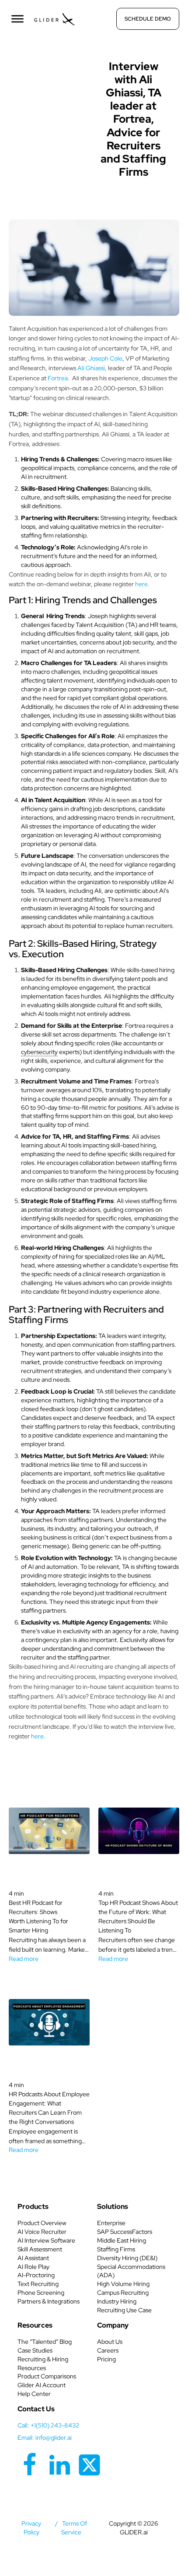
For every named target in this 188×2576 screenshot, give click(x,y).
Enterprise (111, 2223)
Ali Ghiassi (91, 368)
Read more (24, 1959)
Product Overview (42, 2223)
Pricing (106, 2359)
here (141, 584)
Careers (108, 2350)
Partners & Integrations (49, 2301)
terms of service (74, 2528)
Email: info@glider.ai (45, 2438)
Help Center (34, 2394)
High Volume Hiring (123, 2284)
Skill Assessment (40, 2249)
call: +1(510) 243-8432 (48, 2425)
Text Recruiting (38, 2284)
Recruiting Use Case (124, 2310)
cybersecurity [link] (39, 1052)
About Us (110, 2342)
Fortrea (58, 378)
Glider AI (55, 64)
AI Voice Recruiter (42, 2232)
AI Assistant (33, 2258)
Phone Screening (41, 2293)
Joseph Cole (105, 358)
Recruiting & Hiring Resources (43, 2364)
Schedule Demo (148, 19)
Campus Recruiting (123, 2293)
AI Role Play (33, 2267)
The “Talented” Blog (45, 2342)
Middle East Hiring (122, 2240)
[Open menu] (17, 19)
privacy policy (31, 2528)
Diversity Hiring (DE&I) (127, 2258)
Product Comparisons (47, 2376)
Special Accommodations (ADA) (131, 2271)
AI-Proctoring (36, 2275)
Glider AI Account (42, 2385)
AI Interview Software (46, 2240)
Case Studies (35, 2350)
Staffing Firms (116, 2249)
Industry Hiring (117, 2301)
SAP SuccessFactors (125, 2232)
